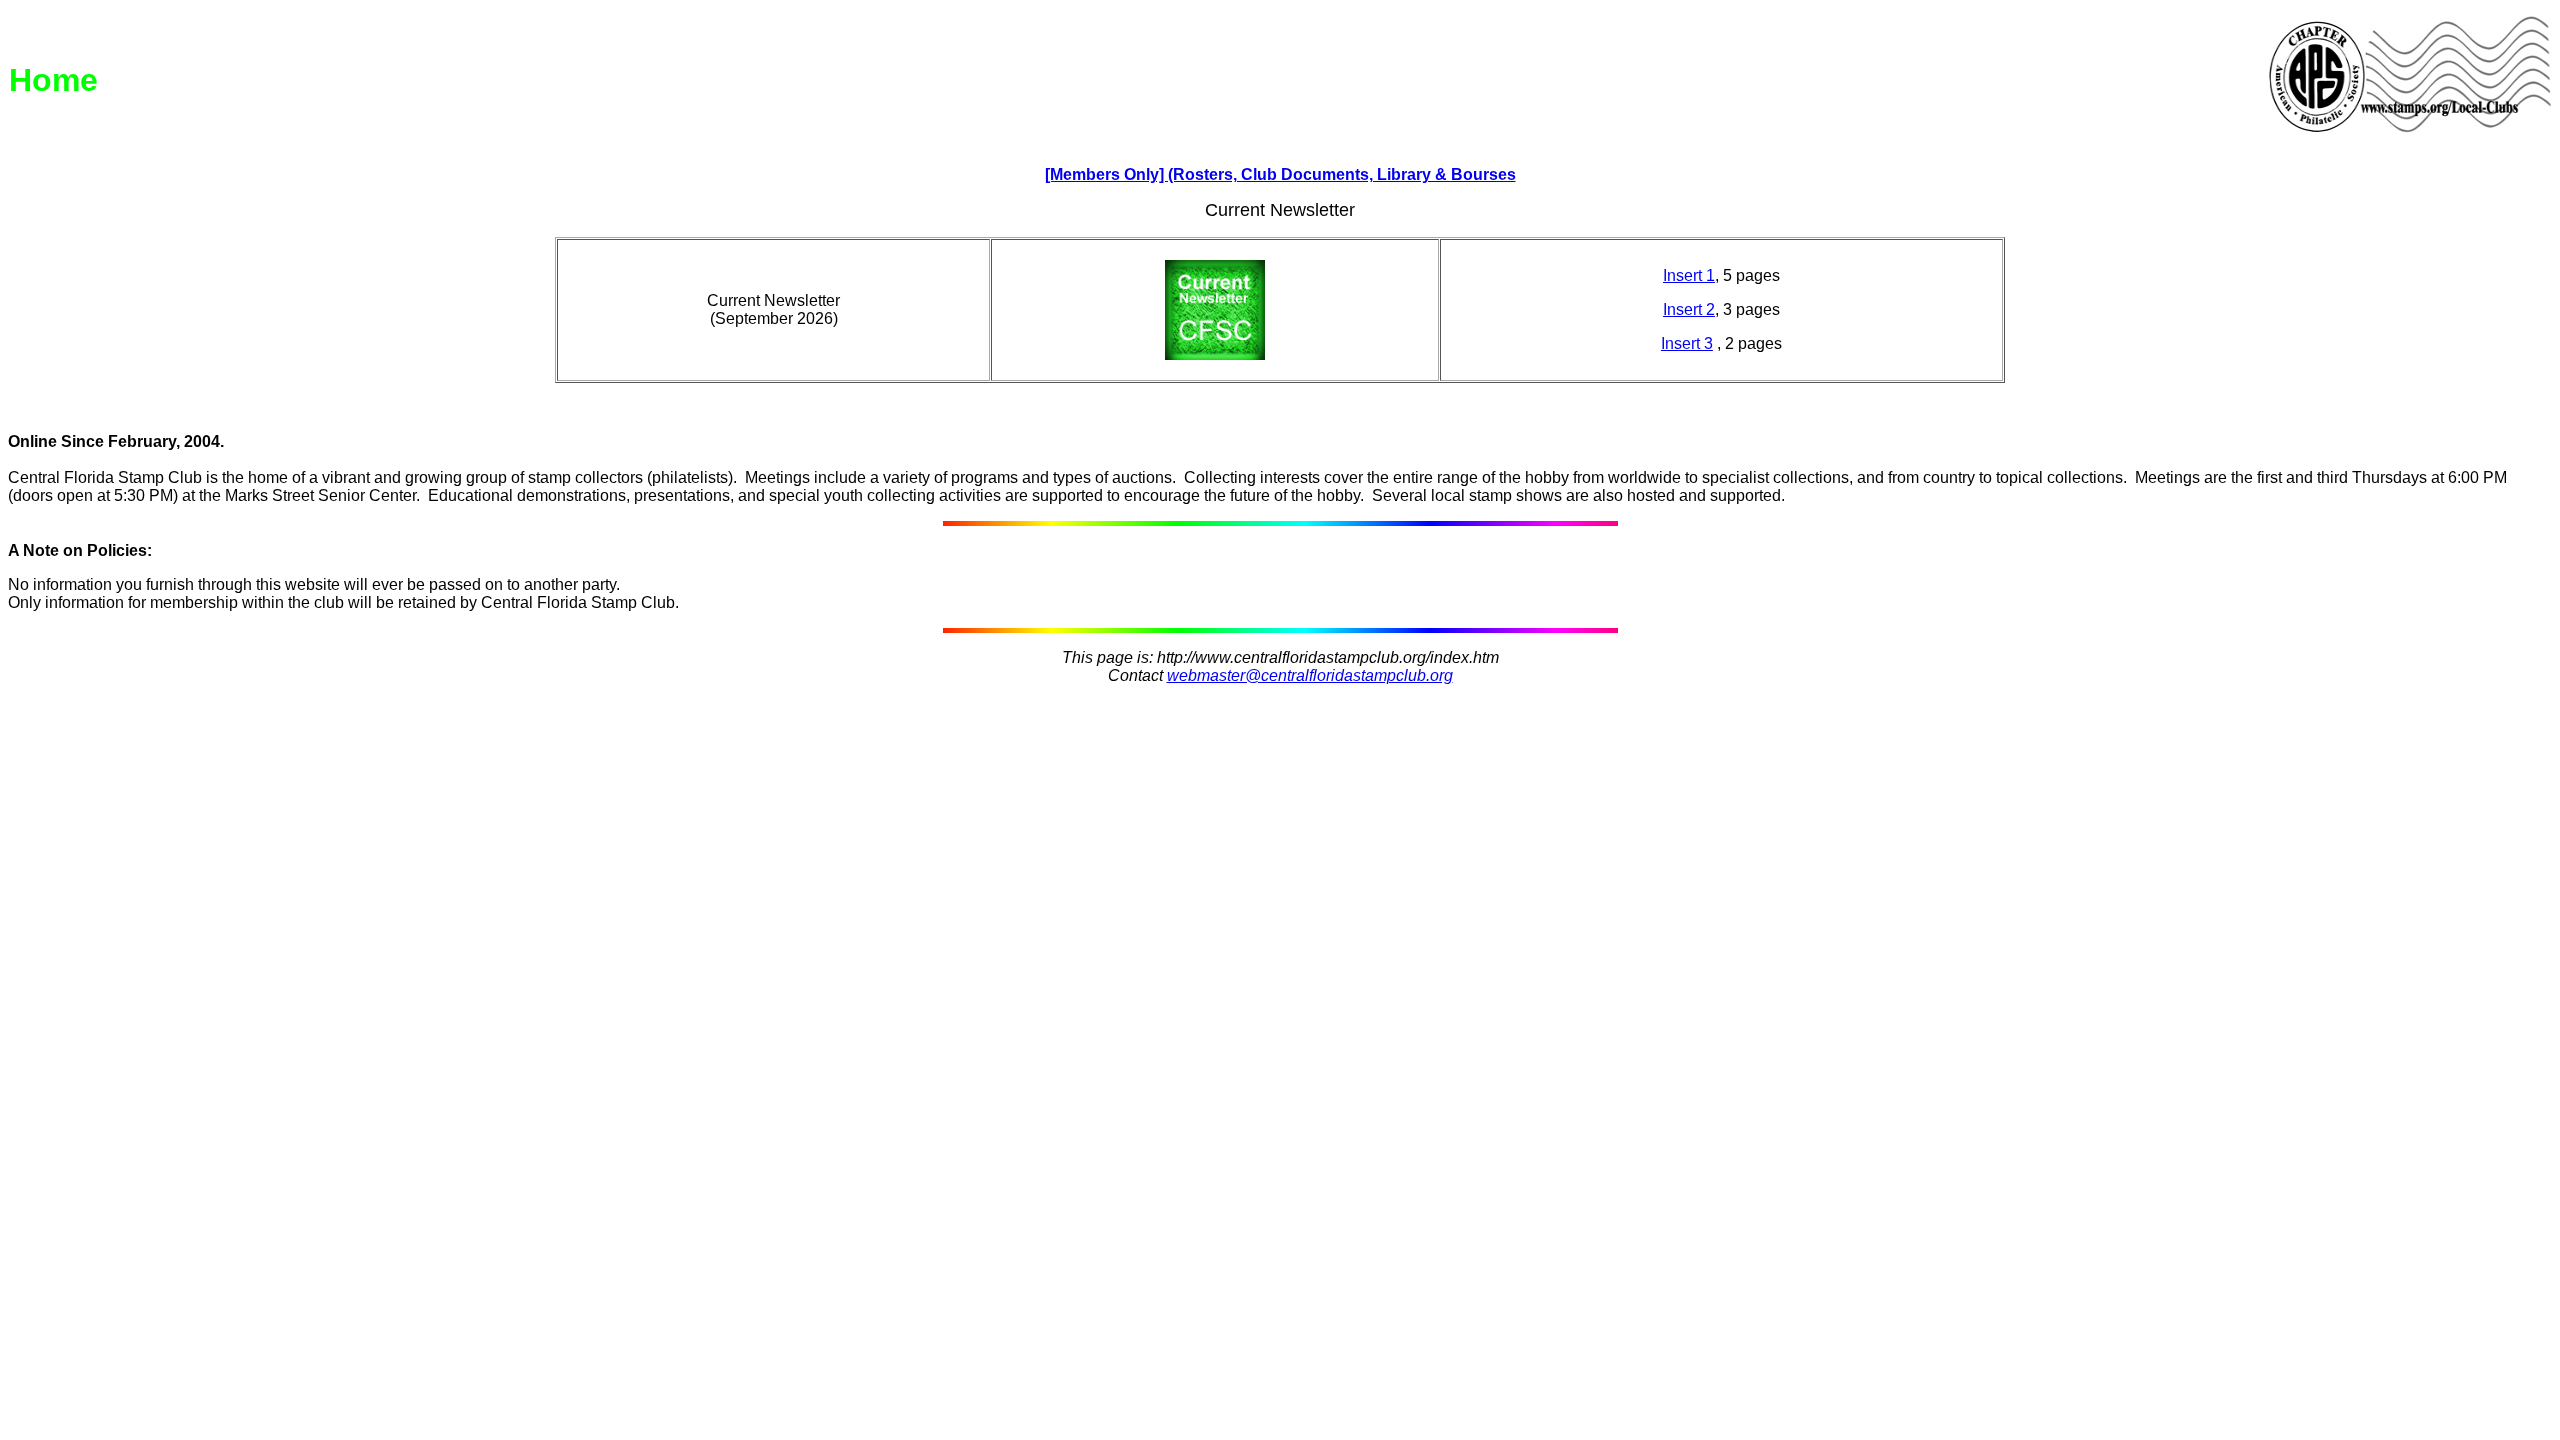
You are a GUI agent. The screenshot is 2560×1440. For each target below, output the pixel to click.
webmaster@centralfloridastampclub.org (1310, 675)
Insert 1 (1689, 275)
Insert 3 (1687, 343)
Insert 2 (1689, 309)
